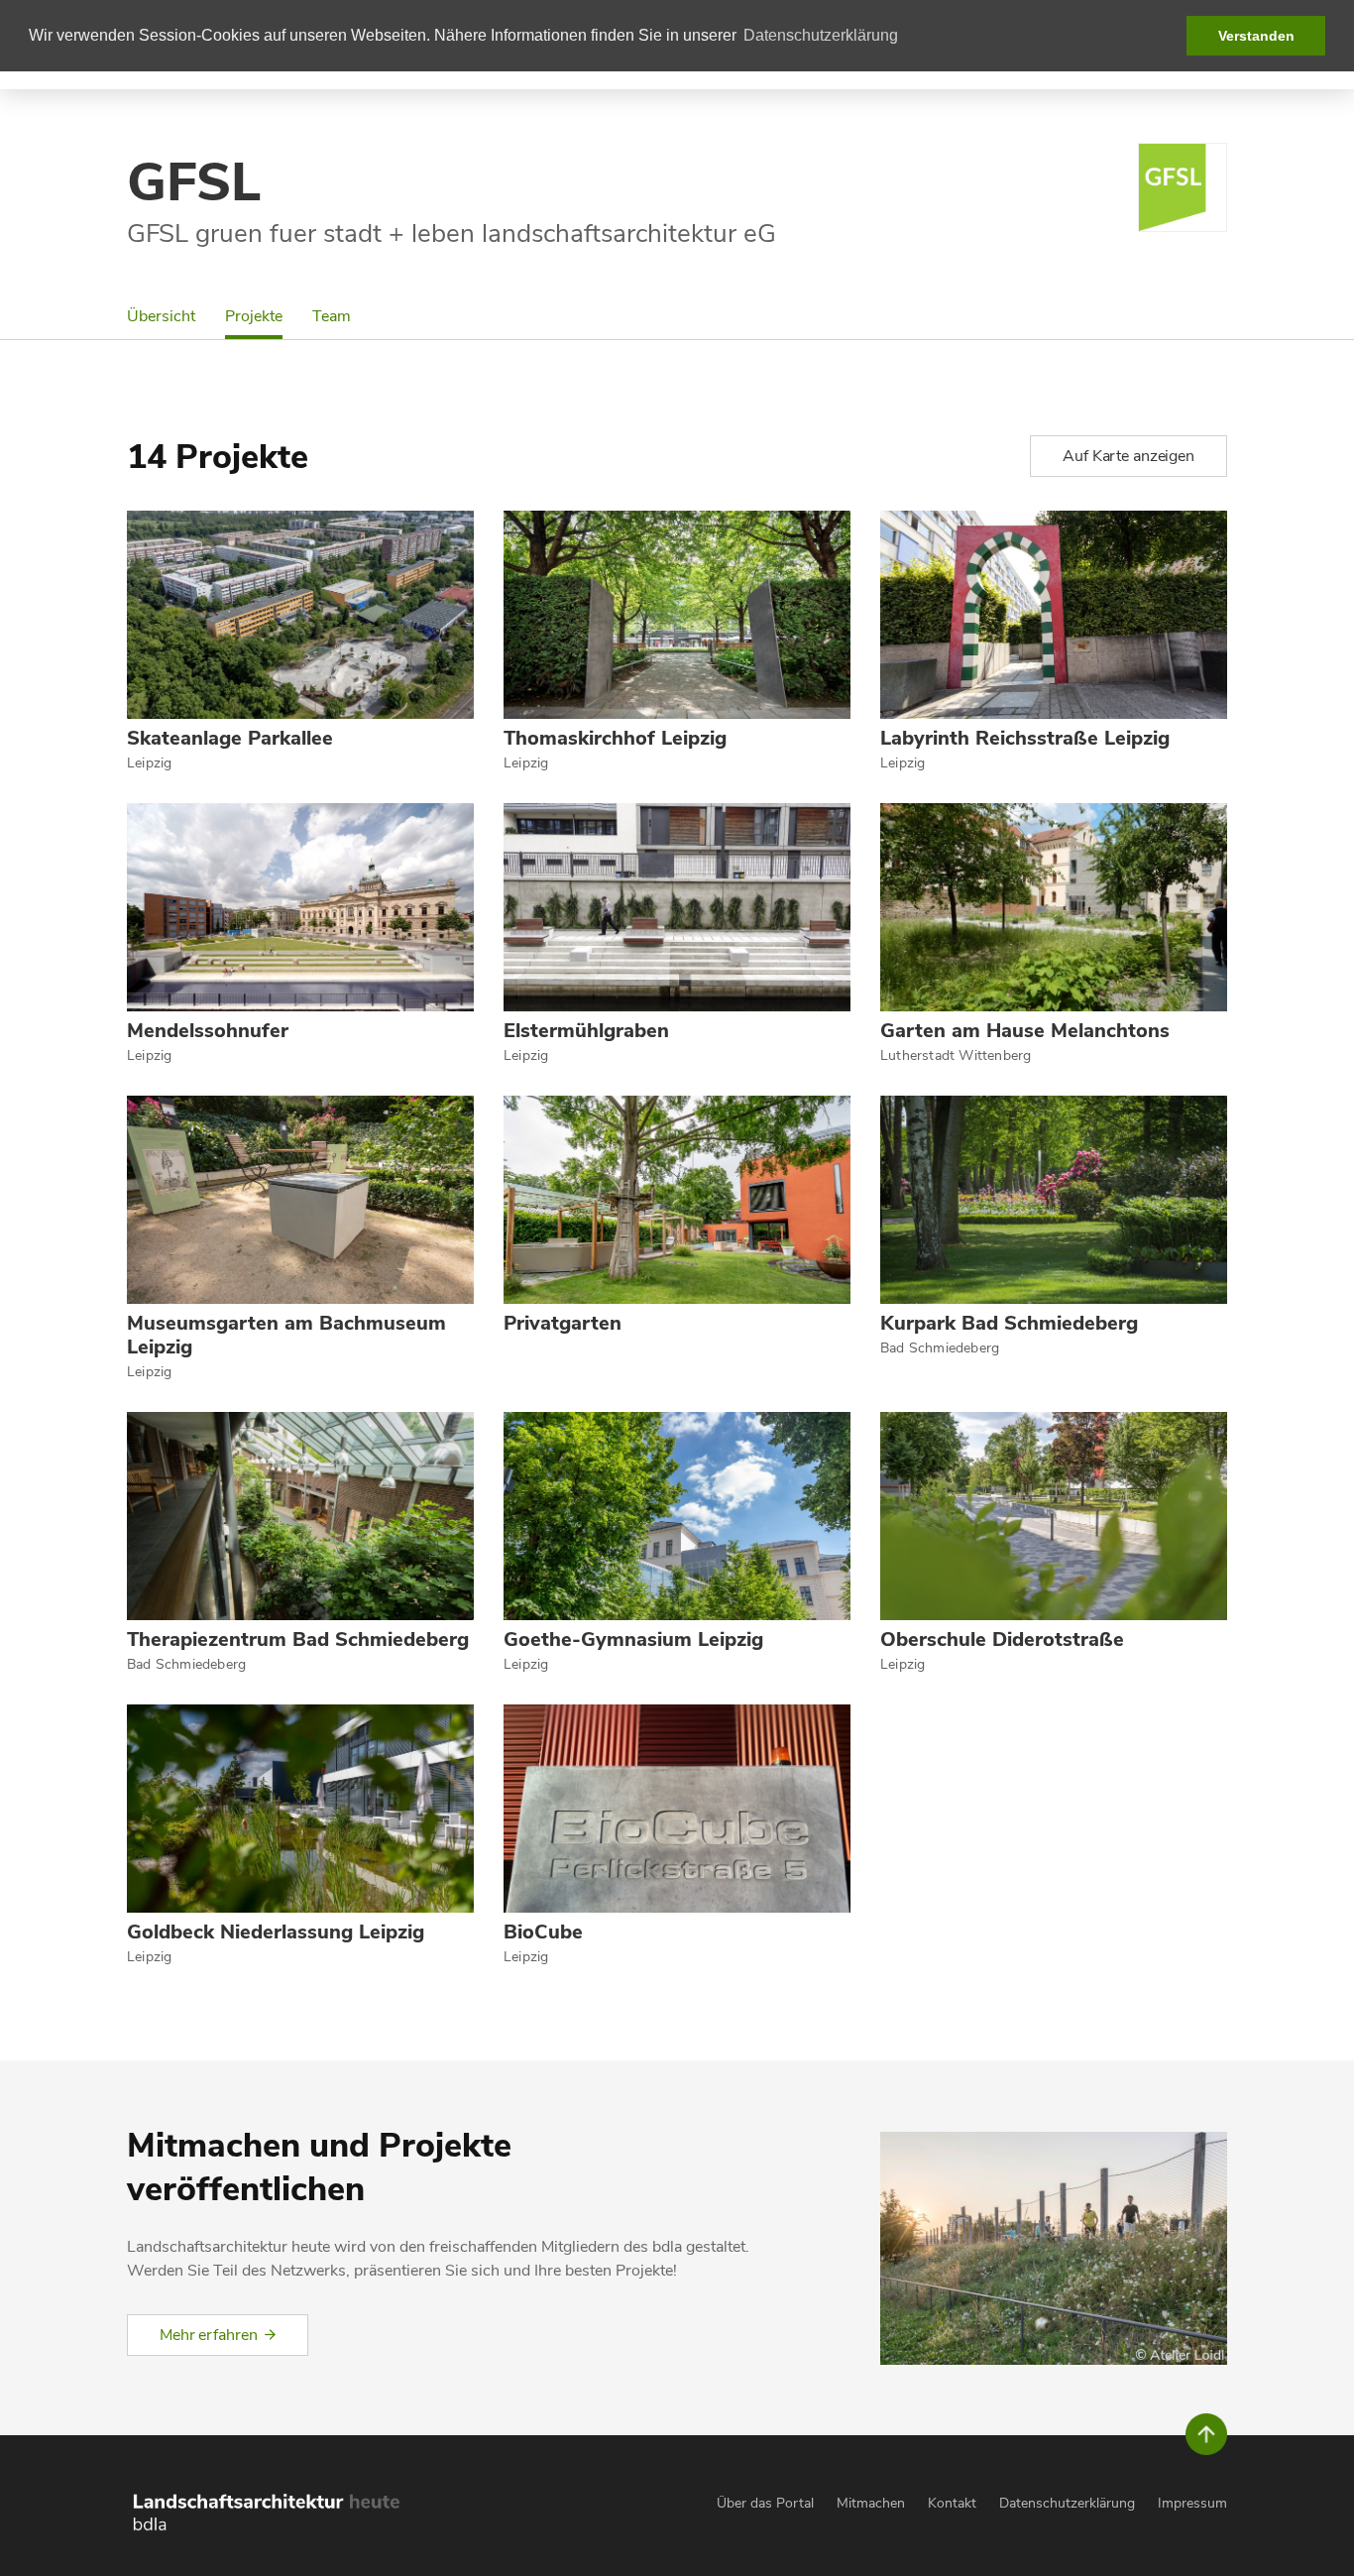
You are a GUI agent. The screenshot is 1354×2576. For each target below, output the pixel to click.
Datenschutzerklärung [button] (821, 35)
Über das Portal (765, 2503)
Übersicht (161, 316)
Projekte (254, 316)
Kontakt (952, 2503)
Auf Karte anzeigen (1128, 456)
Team (332, 316)
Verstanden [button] (1256, 36)
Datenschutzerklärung (1067, 2503)
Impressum (1192, 2503)
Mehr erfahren (208, 2335)
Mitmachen (871, 2503)
